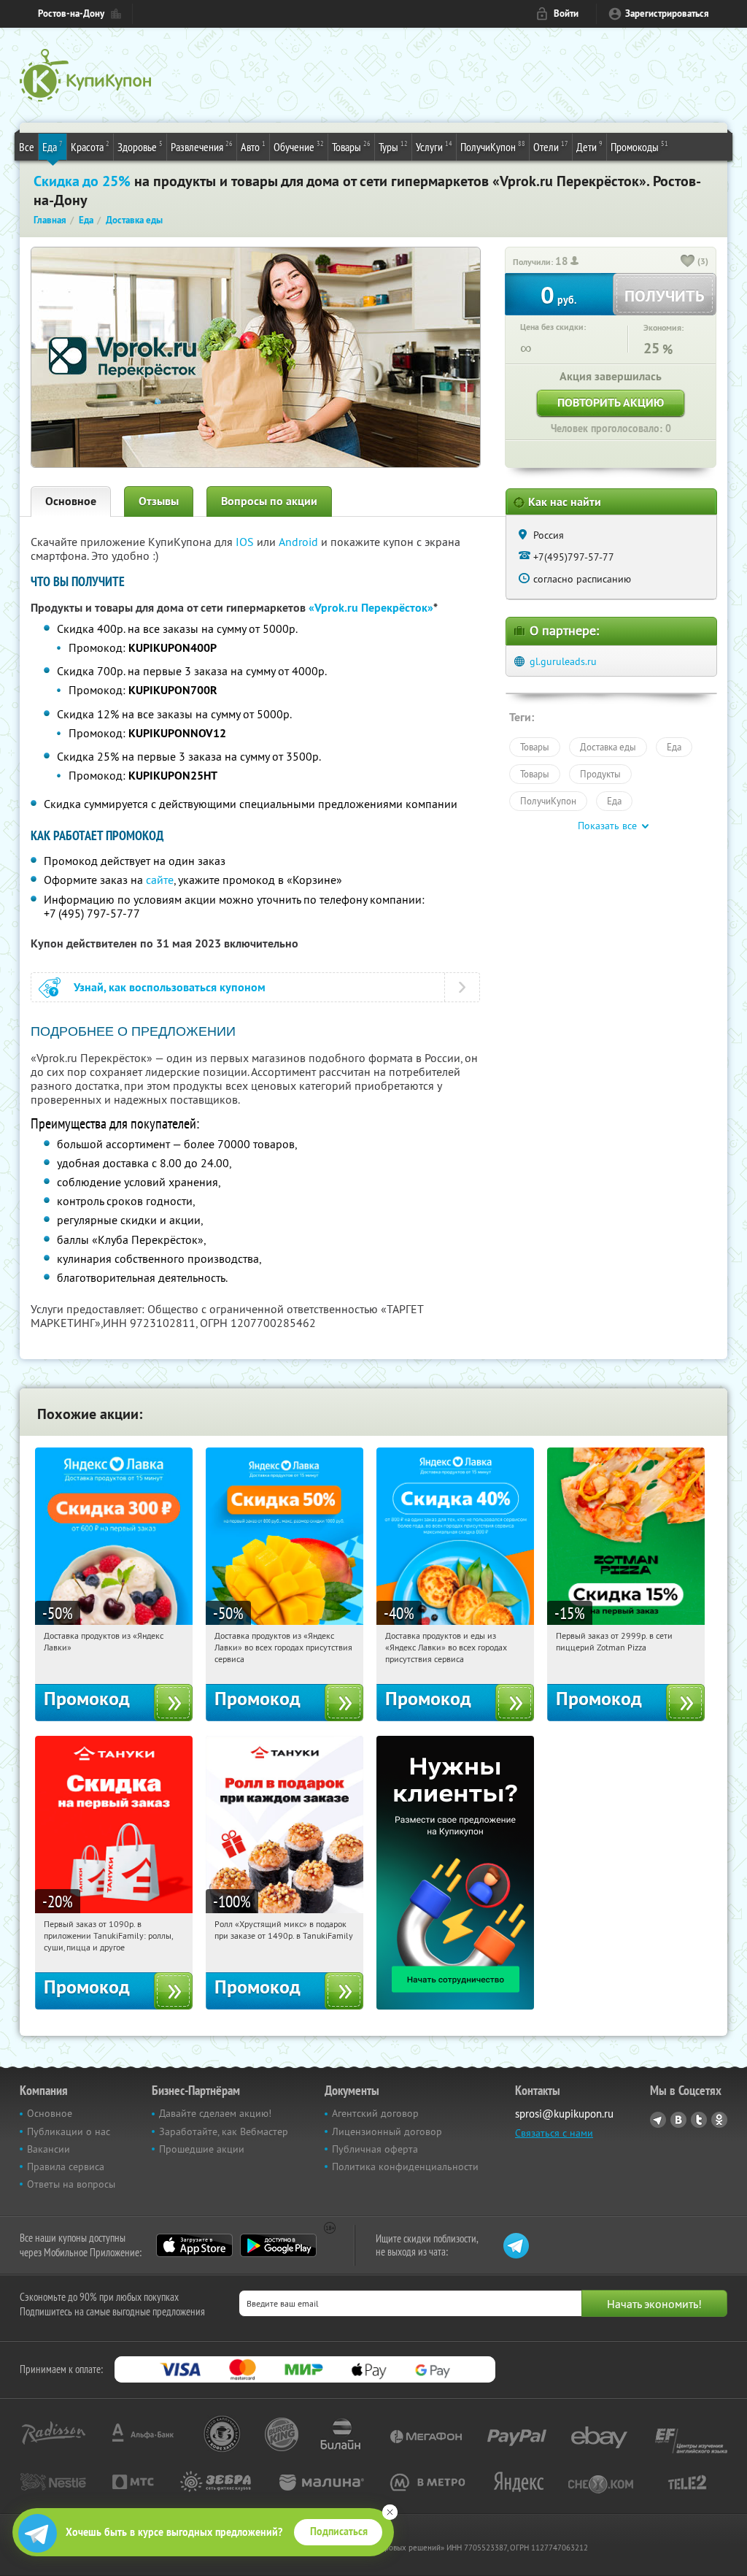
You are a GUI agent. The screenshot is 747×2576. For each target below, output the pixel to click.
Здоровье (140, 146)
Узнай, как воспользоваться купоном (170, 987)
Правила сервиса (66, 2166)
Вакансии (49, 2149)
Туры (393, 146)
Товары (351, 146)
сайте (160, 880)
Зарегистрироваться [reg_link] (667, 14)
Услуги (434, 146)
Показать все (607, 826)
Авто (253, 146)
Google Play (278, 2245)
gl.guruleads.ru (563, 661)
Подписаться (339, 2531)
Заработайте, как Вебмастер (224, 2131)
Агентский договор (375, 2113)
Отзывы (159, 501)
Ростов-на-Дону (71, 14)
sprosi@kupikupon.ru (564, 2114)
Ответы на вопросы (71, 2184)
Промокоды (639, 146)
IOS (246, 542)
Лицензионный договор (387, 2131)
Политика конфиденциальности (405, 2166)
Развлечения (202, 146)
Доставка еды (608, 747)
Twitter (699, 2120)
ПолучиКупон (493, 146)
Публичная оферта (375, 2149)
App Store (194, 2245)
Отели (551, 146)
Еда (53, 146)
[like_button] (688, 262)
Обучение (299, 146)
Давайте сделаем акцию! (215, 2113)
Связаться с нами (554, 2133)
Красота (90, 146)
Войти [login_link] (566, 14)
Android (300, 542)
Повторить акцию (611, 403)
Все (27, 147)
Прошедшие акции (202, 2149)
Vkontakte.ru (678, 2120)
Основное (71, 501)
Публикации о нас (69, 2131)
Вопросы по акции (269, 501)
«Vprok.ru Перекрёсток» (371, 608)
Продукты (600, 774)
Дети (589, 146)
